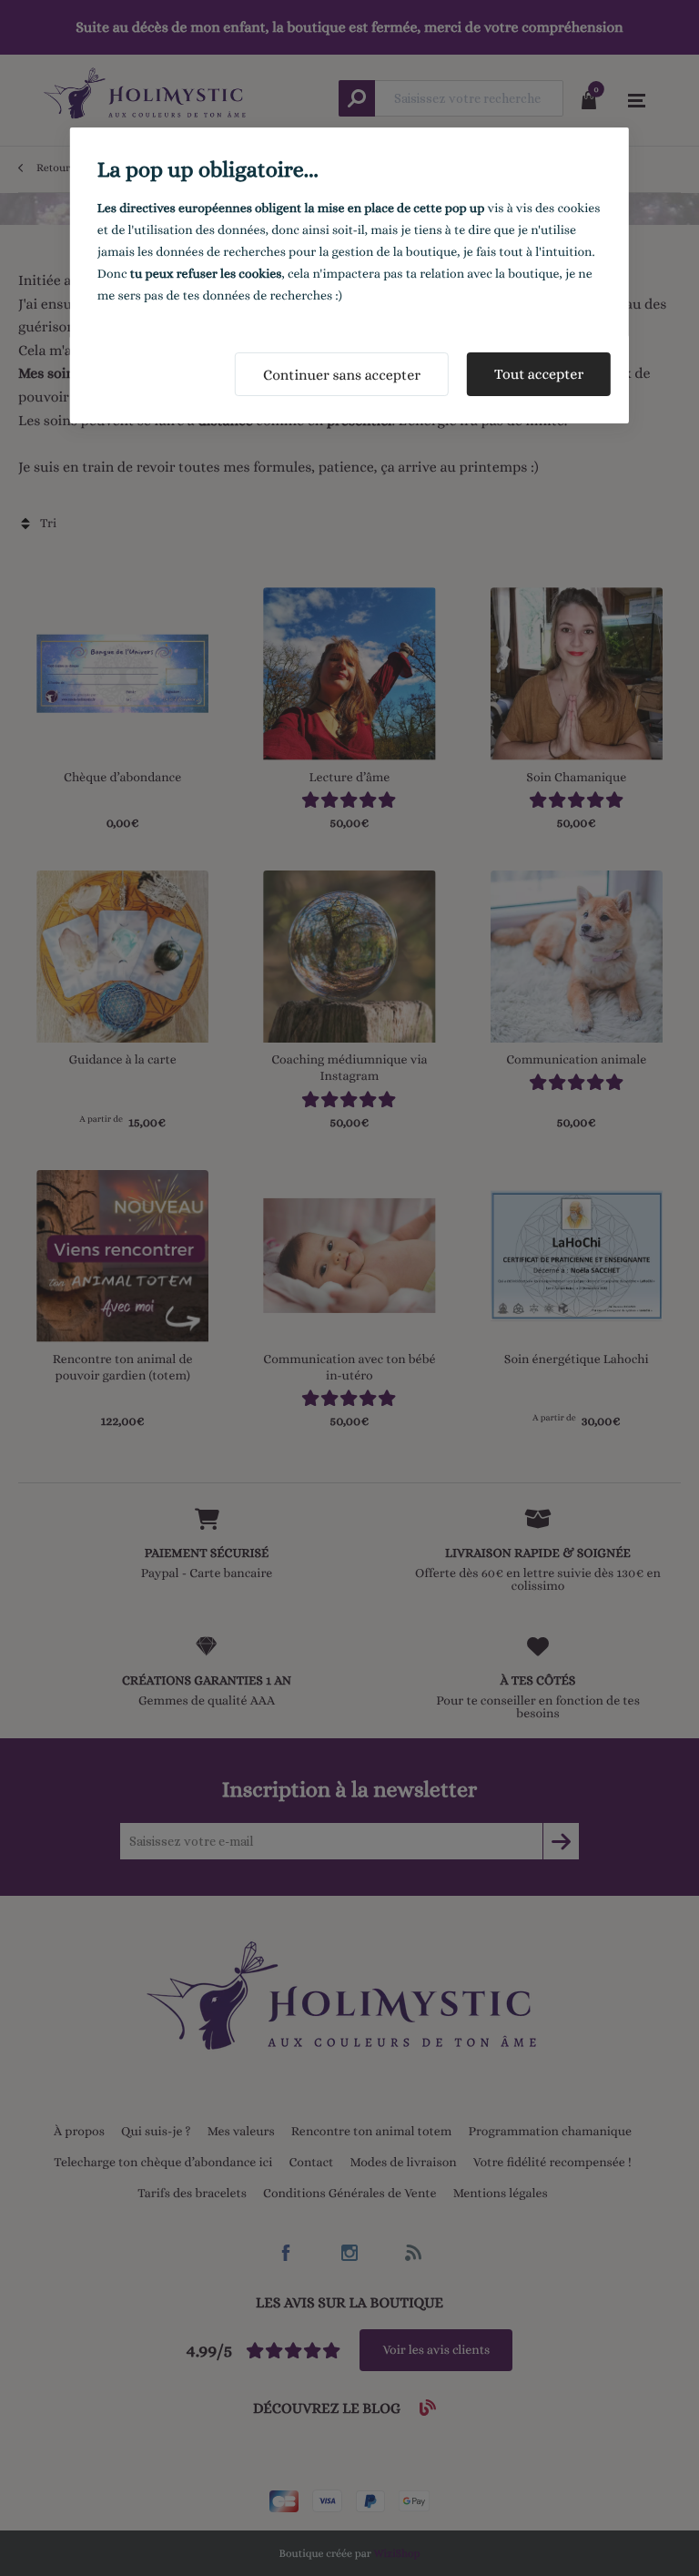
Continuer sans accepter (342, 375)
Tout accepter (539, 374)
